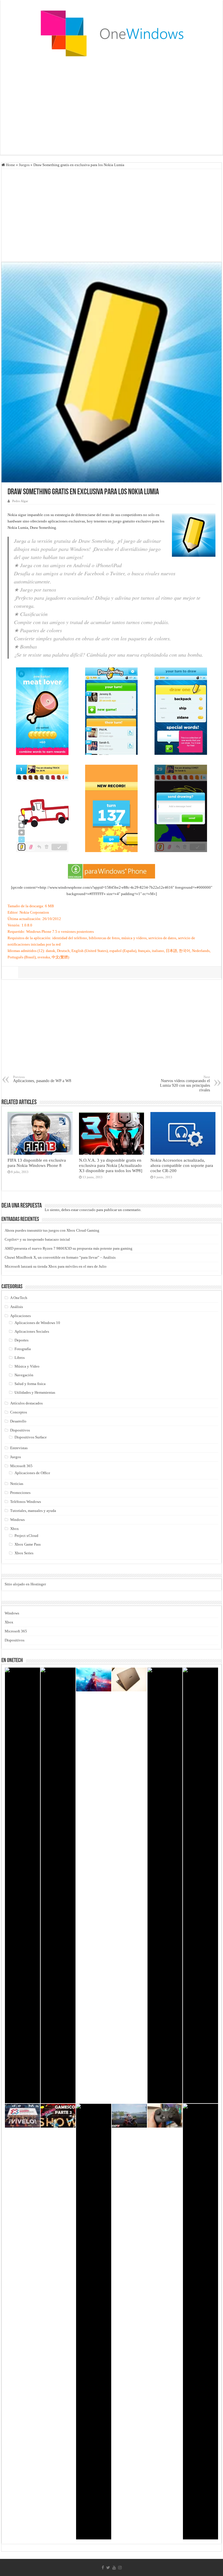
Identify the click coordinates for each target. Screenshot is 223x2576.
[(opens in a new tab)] (129, 2116)
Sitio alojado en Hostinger (25, 1584)
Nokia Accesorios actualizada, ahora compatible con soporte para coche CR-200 (182, 1165)
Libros (20, 1358)
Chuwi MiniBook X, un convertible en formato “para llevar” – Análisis (60, 1257)
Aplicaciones (20, 1316)
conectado (87, 1210)
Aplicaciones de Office (32, 1473)
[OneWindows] (111, 33)
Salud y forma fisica (30, 1384)
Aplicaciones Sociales (32, 1331)
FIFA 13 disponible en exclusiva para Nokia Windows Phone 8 (37, 1163)
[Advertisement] (111, 108)
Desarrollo (18, 1421)
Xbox (15, 1529)
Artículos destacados (26, 1403)
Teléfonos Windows (26, 1502)
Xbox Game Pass (28, 1544)
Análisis (17, 1307)
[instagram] (120, 2568)
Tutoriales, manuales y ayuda (33, 1511)
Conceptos (19, 1412)
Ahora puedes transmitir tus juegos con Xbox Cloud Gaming (52, 1230)
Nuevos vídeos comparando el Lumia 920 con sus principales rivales (185, 1084)
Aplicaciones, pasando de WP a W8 (42, 1079)
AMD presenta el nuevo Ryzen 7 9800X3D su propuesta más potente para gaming (69, 1248)
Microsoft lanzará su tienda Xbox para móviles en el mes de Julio (56, 1266)
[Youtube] (114, 2568)
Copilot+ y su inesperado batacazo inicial (37, 1239)
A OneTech (19, 1298)
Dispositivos (20, 1430)
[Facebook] (103, 2568)
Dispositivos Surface (31, 1437)
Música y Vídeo (27, 1366)
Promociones (20, 1493)
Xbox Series (24, 1553)
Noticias (17, 1484)
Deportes (21, 1340)
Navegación (24, 1375)
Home (10, 165)
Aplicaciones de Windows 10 (37, 1323)
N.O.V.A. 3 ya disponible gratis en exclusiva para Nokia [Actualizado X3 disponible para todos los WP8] (111, 1165)
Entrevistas (19, 1448)
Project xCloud (26, 1536)
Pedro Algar (20, 501)
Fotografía (23, 1349)
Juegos (24, 165)
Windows (17, 1520)
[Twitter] (108, 2568)
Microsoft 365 (21, 1466)
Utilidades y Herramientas (35, 1392)
